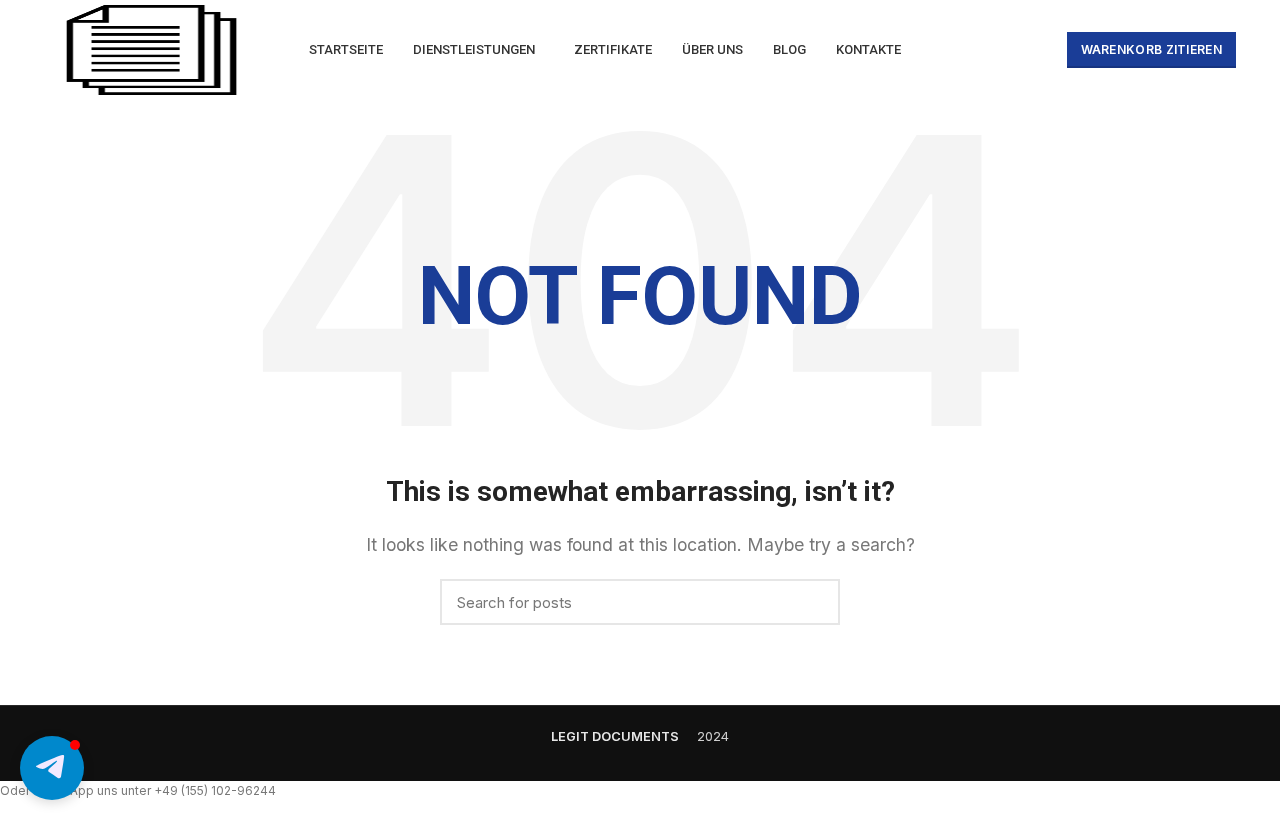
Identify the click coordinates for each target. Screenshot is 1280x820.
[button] (52, 768)
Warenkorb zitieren (1151, 49)
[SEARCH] (813, 602)
